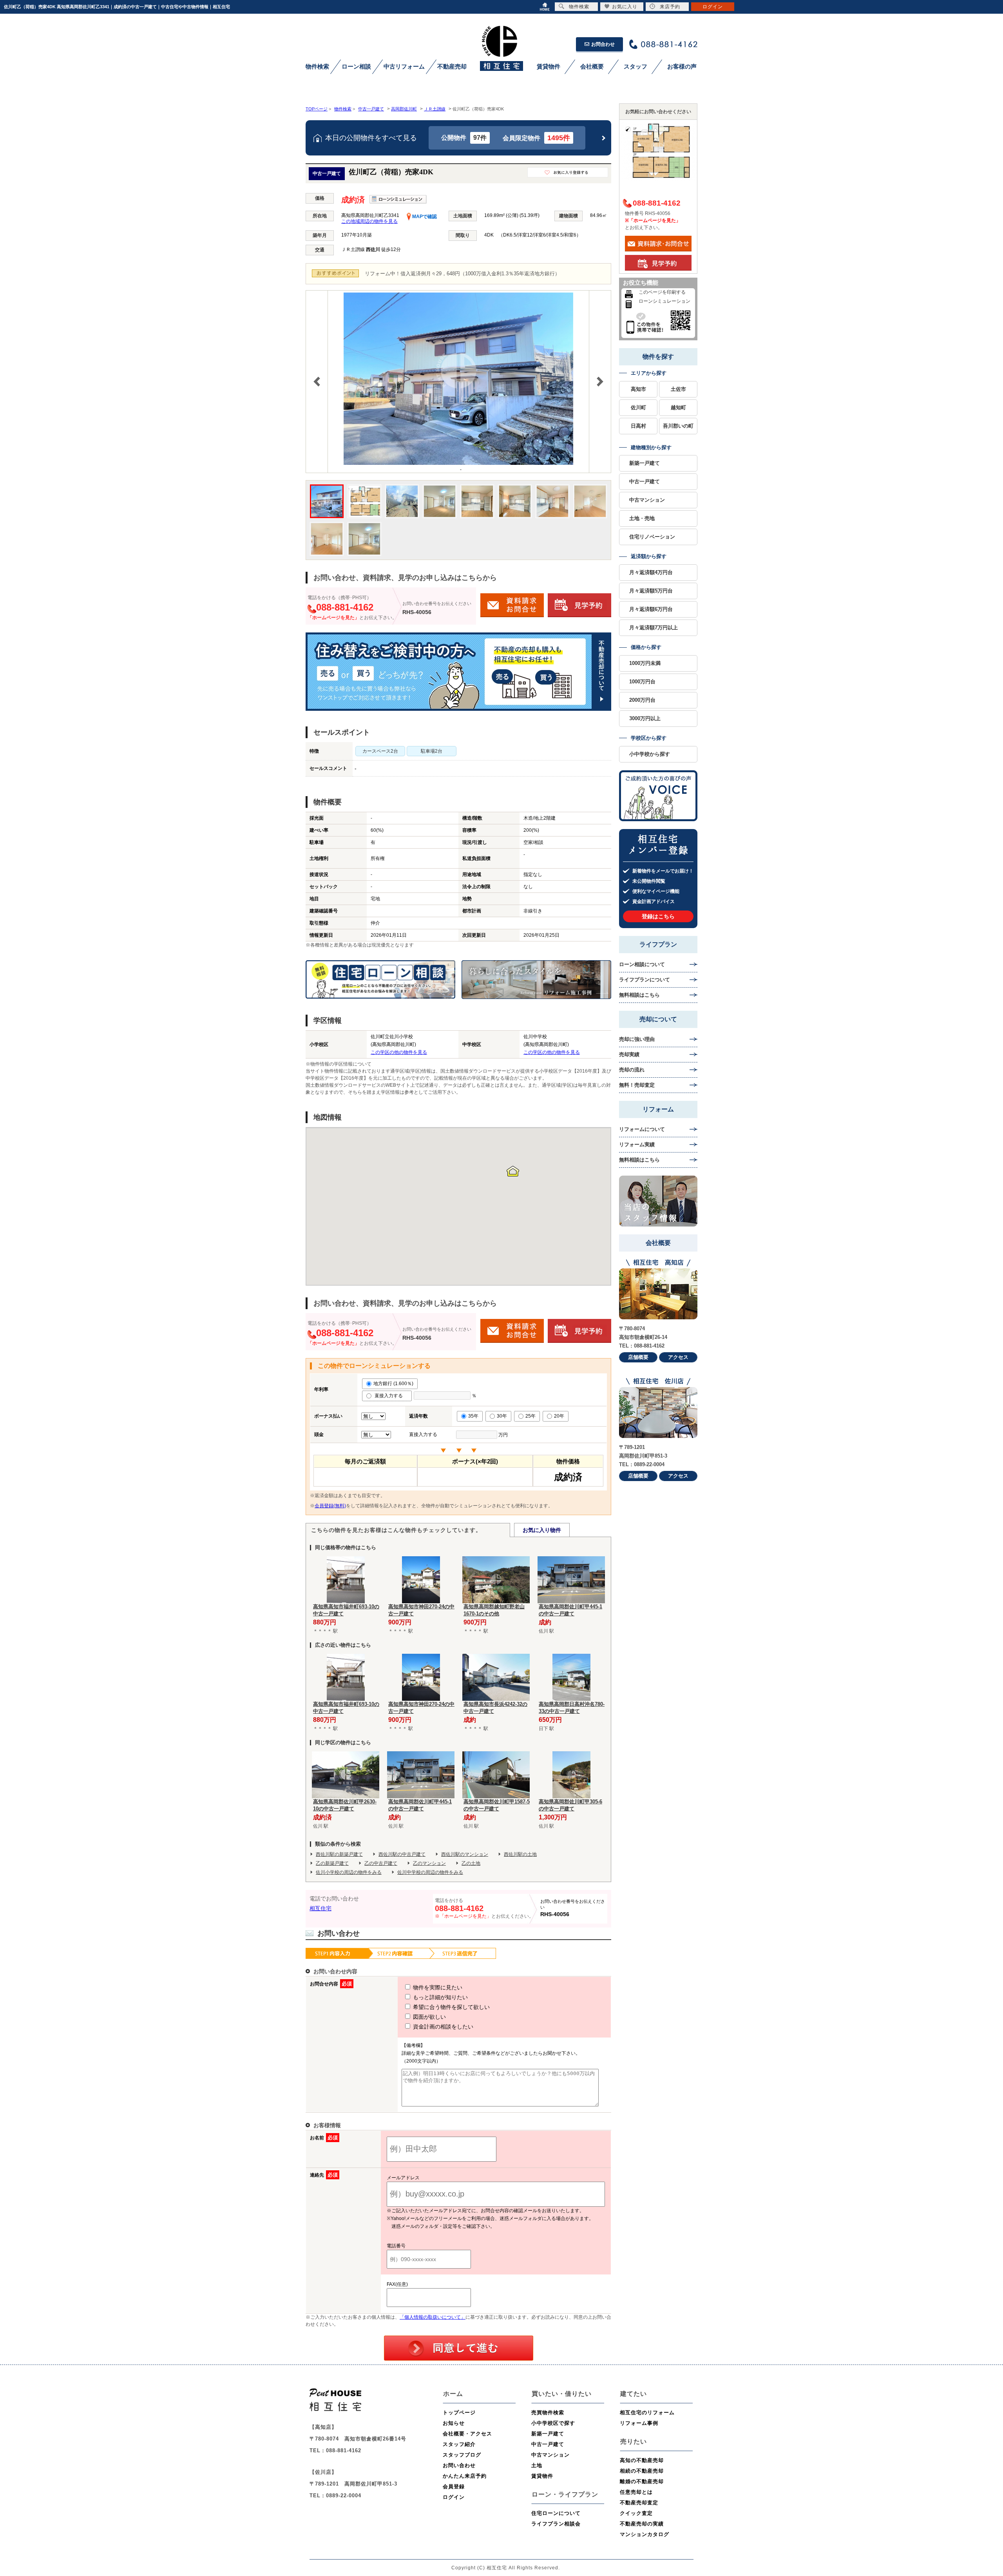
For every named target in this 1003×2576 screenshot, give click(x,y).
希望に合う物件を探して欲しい (451, 2007)
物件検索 (579, 7)
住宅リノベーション (652, 537)
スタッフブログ (462, 2455)
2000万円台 (642, 700)
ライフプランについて (645, 980)
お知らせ (454, 2423)
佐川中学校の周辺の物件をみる (430, 1872)
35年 (473, 1416)
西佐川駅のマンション (465, 1854)
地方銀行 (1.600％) (393, 1384)
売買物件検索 (548, 2413)
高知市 (638, 389)
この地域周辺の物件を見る (369, 221)
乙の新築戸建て (332, 1863)
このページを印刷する (662, 292)
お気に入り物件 (542, 1530)
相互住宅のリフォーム (647, 2413)
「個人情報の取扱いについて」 (433, 2317)
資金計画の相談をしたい (442, 2027)
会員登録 (454, 2487)
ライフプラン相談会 (556, 2524)
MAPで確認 (424, 217)
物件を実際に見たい (437, 1987)
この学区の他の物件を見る (399, 1052)
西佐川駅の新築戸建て (339, 1854)
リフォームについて (642, 1129)
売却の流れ (632, 1070)
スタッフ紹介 (459, 2444)
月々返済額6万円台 (651, 609)
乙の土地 (471, 1863)
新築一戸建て (645, 463)
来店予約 (670, 7)
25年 (530, 1416)
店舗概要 (638, 1357)
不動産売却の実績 (642, 2524)
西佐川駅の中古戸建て (402, 1854)
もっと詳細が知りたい (440, 1997)
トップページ (459, 2413)
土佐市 (678, 389)
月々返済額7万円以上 (654, 628)
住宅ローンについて (556, 2513)
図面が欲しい (429, 2017)
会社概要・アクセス (467, 2434)
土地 (537, 2465)
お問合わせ (603, 44)
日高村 (638, 426)
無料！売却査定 (637, 1085)
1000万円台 (642, 682)
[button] (513, 1171)
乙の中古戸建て (381, 1863)
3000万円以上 (645, 718)
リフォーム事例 (639, 2423)
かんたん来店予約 (465, 2476)
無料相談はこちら (639, 995)
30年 (502, 1416)
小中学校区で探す (553, 2423)
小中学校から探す (650, 754)
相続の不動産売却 (642, 2471)
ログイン (454, 2497)
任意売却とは (636, 2492)
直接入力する (390, 1396)
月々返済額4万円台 (651, 572)
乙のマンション (429, 1863)
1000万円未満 (645, 663)
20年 (559, 1416)
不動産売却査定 (639, 2503)
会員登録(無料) (330, 1506)
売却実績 (629, 1054)
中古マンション (647, 500)
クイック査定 (636, 2513)
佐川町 (638, 407)
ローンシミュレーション (664, 301)
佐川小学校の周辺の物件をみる (349, 1872)
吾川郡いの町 (678, 426)
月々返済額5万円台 (651, 591)
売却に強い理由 (637, 1039)
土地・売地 (642, 518)
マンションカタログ (645, 2534)
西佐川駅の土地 (520, 1854)
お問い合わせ (459, 2465)
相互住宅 (320, 1908)
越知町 (678, 407)
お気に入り (625, 7)
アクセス (678, 1357)
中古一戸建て (645, 481)
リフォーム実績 (637, 1144)
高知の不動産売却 (642, 2460)
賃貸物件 (542, 2476)
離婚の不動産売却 (642, 2481)
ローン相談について (642, 964)
